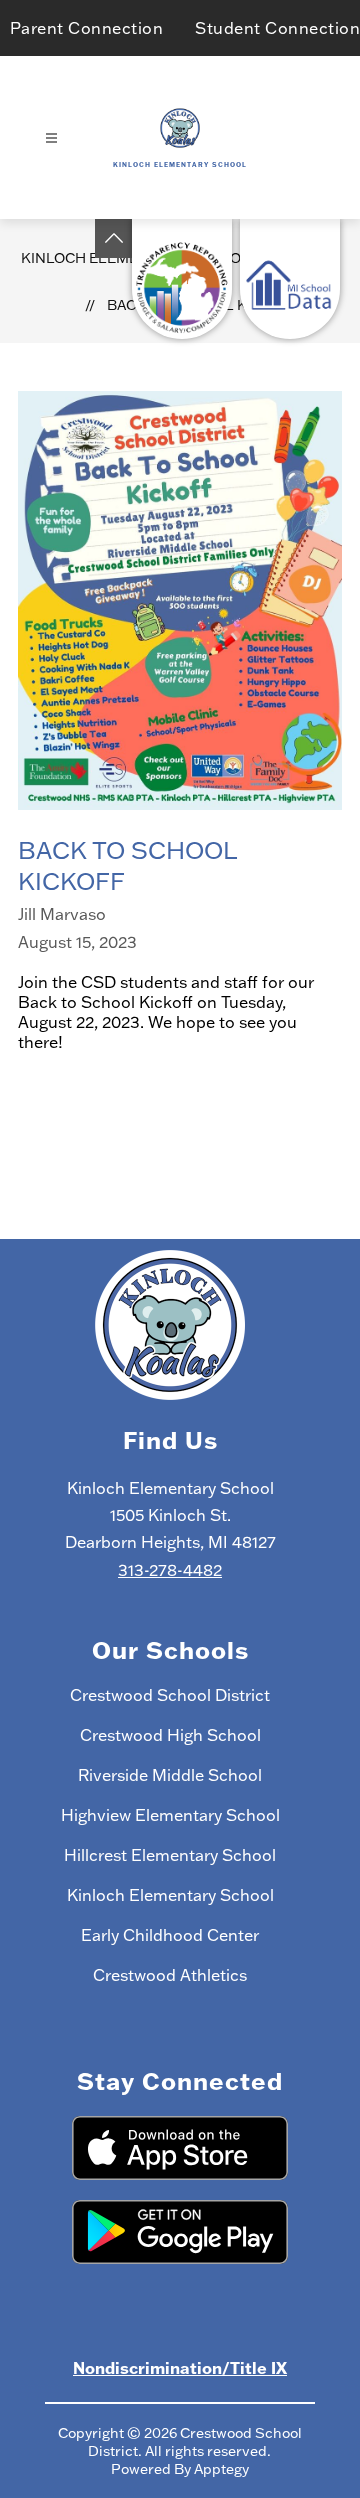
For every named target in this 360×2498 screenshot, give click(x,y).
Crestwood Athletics (170, 1975)
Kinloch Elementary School (170, 1895)
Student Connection (277, 28)
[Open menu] (51, 138)
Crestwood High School (170, 1735)
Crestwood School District (170, 1695)
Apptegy (221, 2469)
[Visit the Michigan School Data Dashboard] (290, 279)
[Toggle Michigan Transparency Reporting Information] (114, 238)
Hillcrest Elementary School (170, 1855)
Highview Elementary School (170, 1815)
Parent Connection (87, 28)
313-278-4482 (170, 1570)
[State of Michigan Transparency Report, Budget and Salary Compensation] (182, 279)
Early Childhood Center (170, 1935)
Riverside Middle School (170, 1775)
